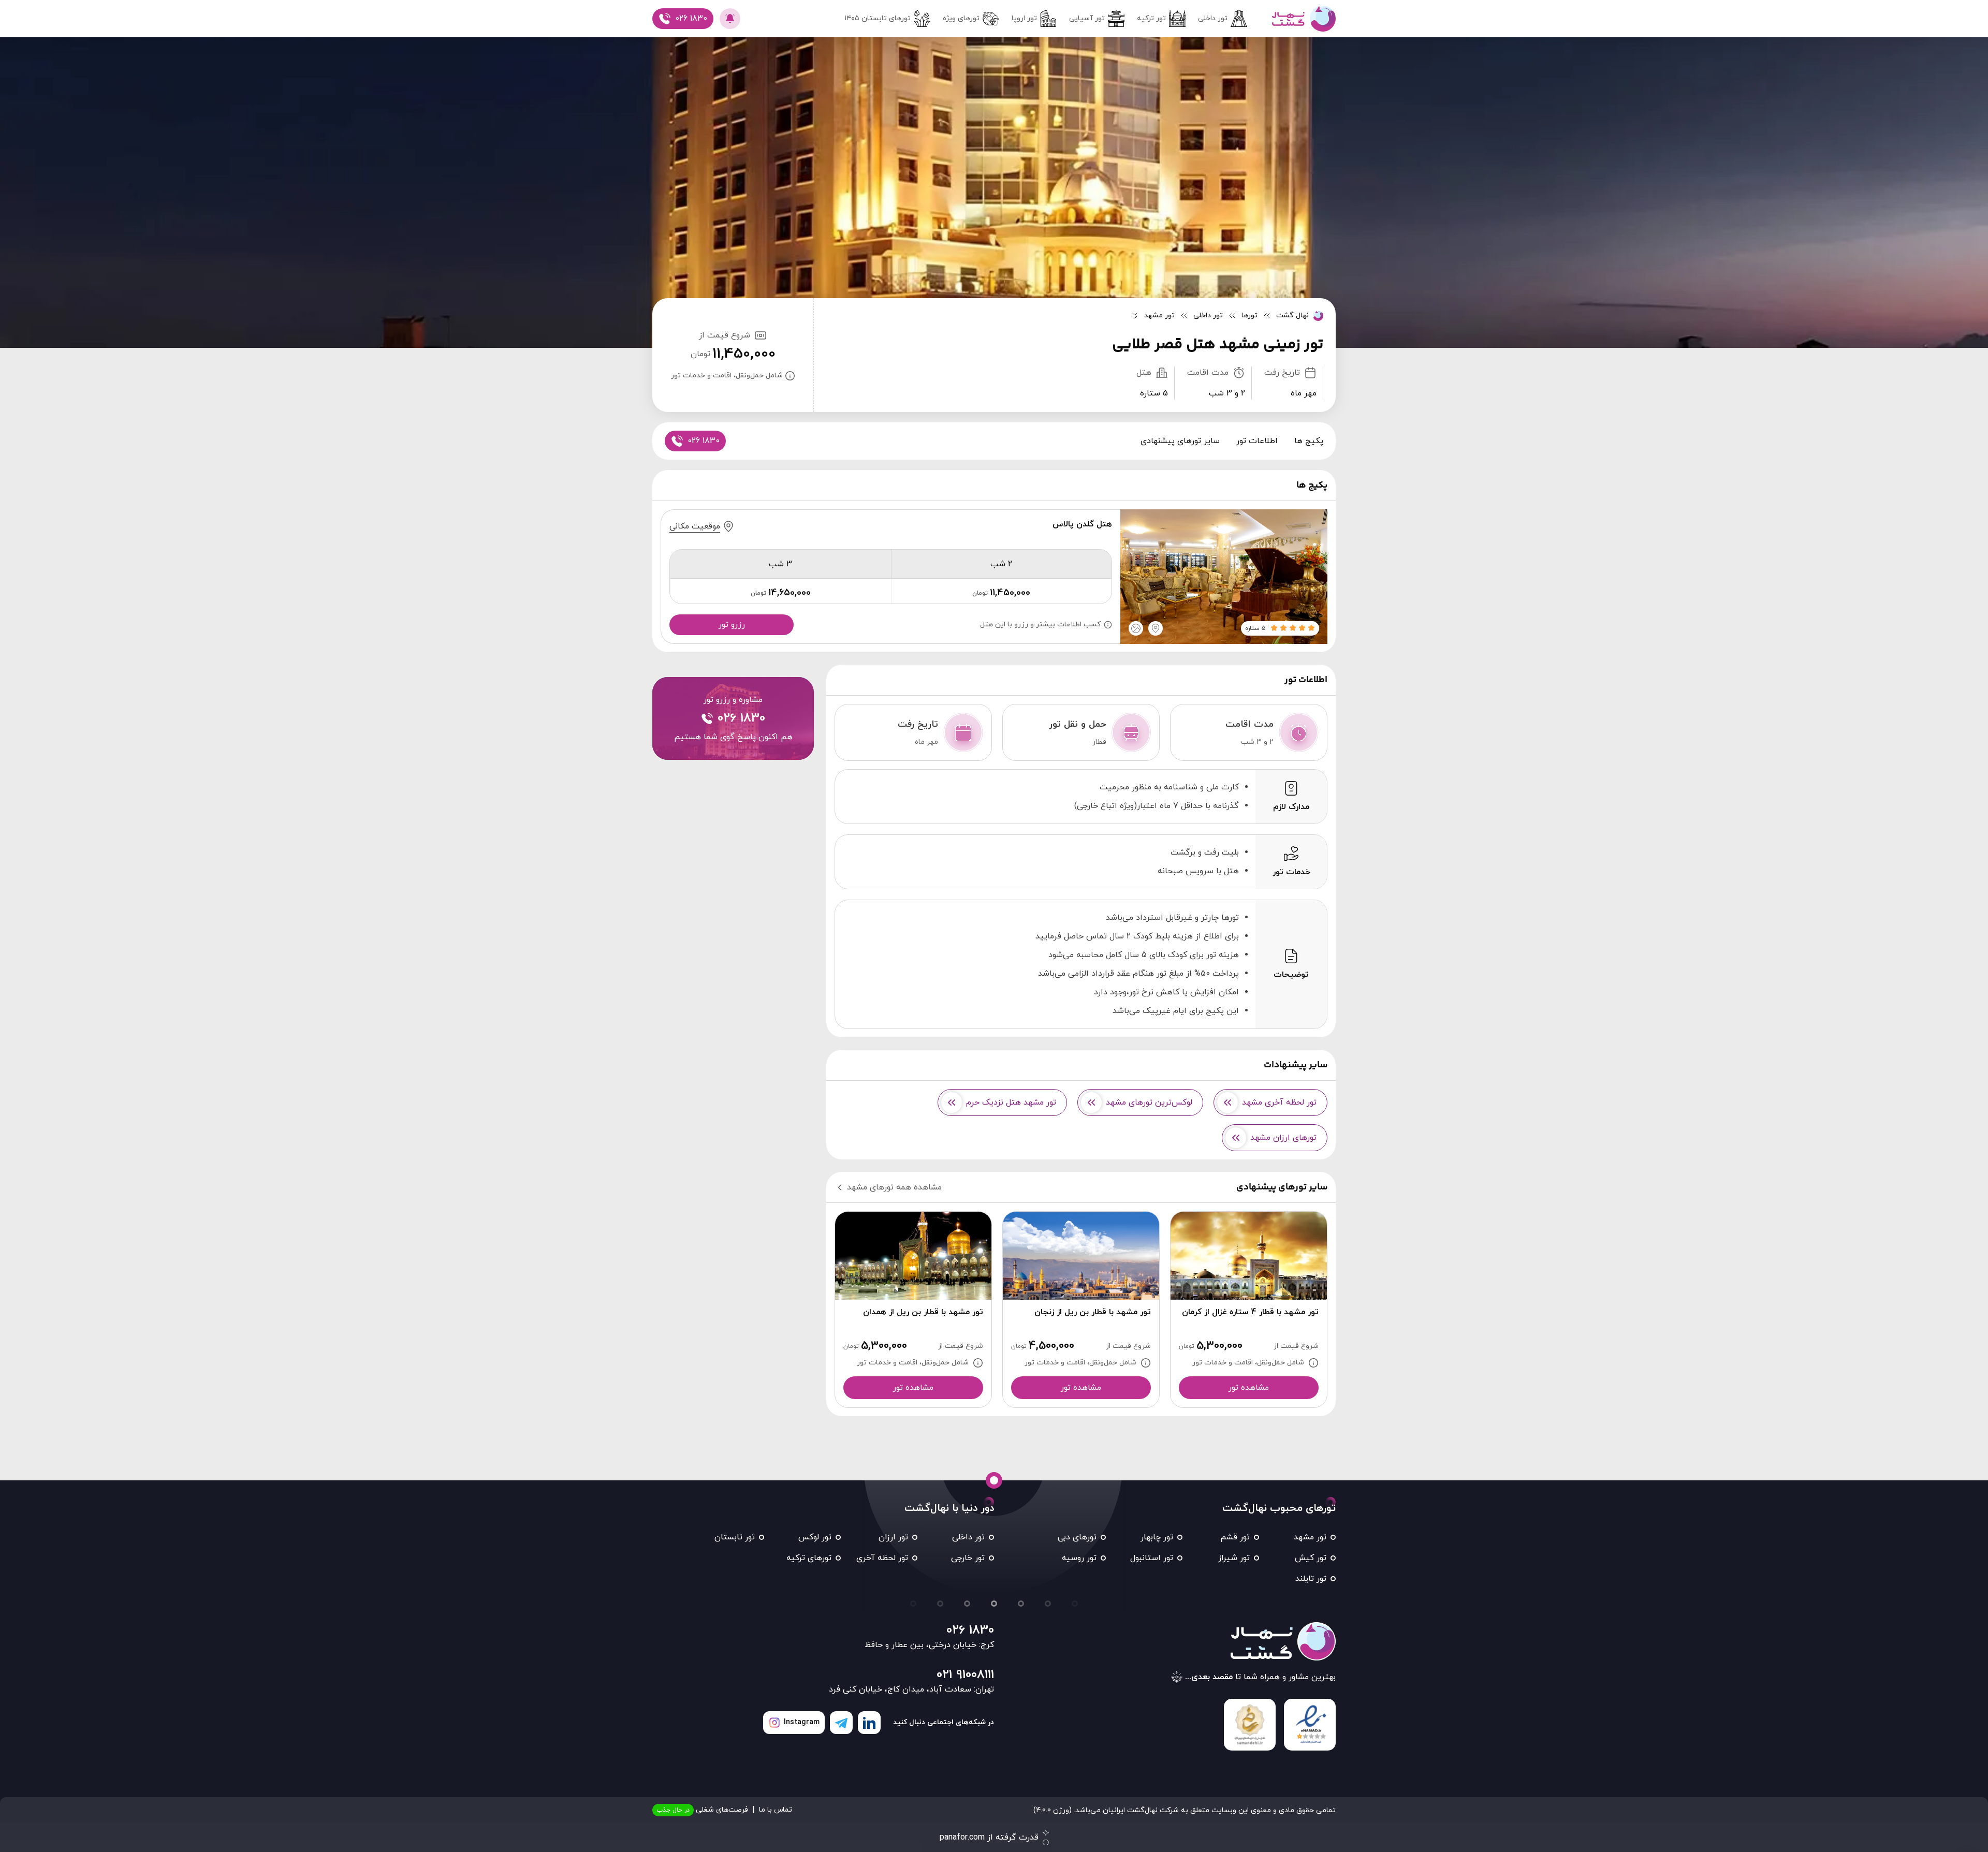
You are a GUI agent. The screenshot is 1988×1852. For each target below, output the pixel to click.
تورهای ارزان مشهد (1283, 1138)
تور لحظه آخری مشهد (1279, 1103)
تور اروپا (1024, 18)
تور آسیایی (1087, 18)
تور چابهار (1157, 1537)
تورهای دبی (1077, 1537)
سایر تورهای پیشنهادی (1180, 441)
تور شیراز (1234, 1558)
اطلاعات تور (1257, 441)
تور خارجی (968, 1558)
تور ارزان (893, 1537)
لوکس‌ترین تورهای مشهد (1149, 1103)
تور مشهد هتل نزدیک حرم (1011, 1103)
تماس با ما (776, 1810)
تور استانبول (1152, 1558)
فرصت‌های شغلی (702, 1810)
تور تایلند (1311, 1579)
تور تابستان (735, 1537)
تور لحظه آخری (882, 1558)
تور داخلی (1213, 18)
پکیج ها (1309, 441)
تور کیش (1311, 1558)
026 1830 (970, 1630)
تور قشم (1235, 1537)
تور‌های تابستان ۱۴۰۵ (878, 18)
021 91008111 (965, 1675)
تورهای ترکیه (809, 1558)
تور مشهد (1310, 1537)
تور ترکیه (1151, 18)
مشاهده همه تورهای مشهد (894, 1187)
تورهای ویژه (961, 18)
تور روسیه (1079, 1558)
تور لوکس (815, 1537)
